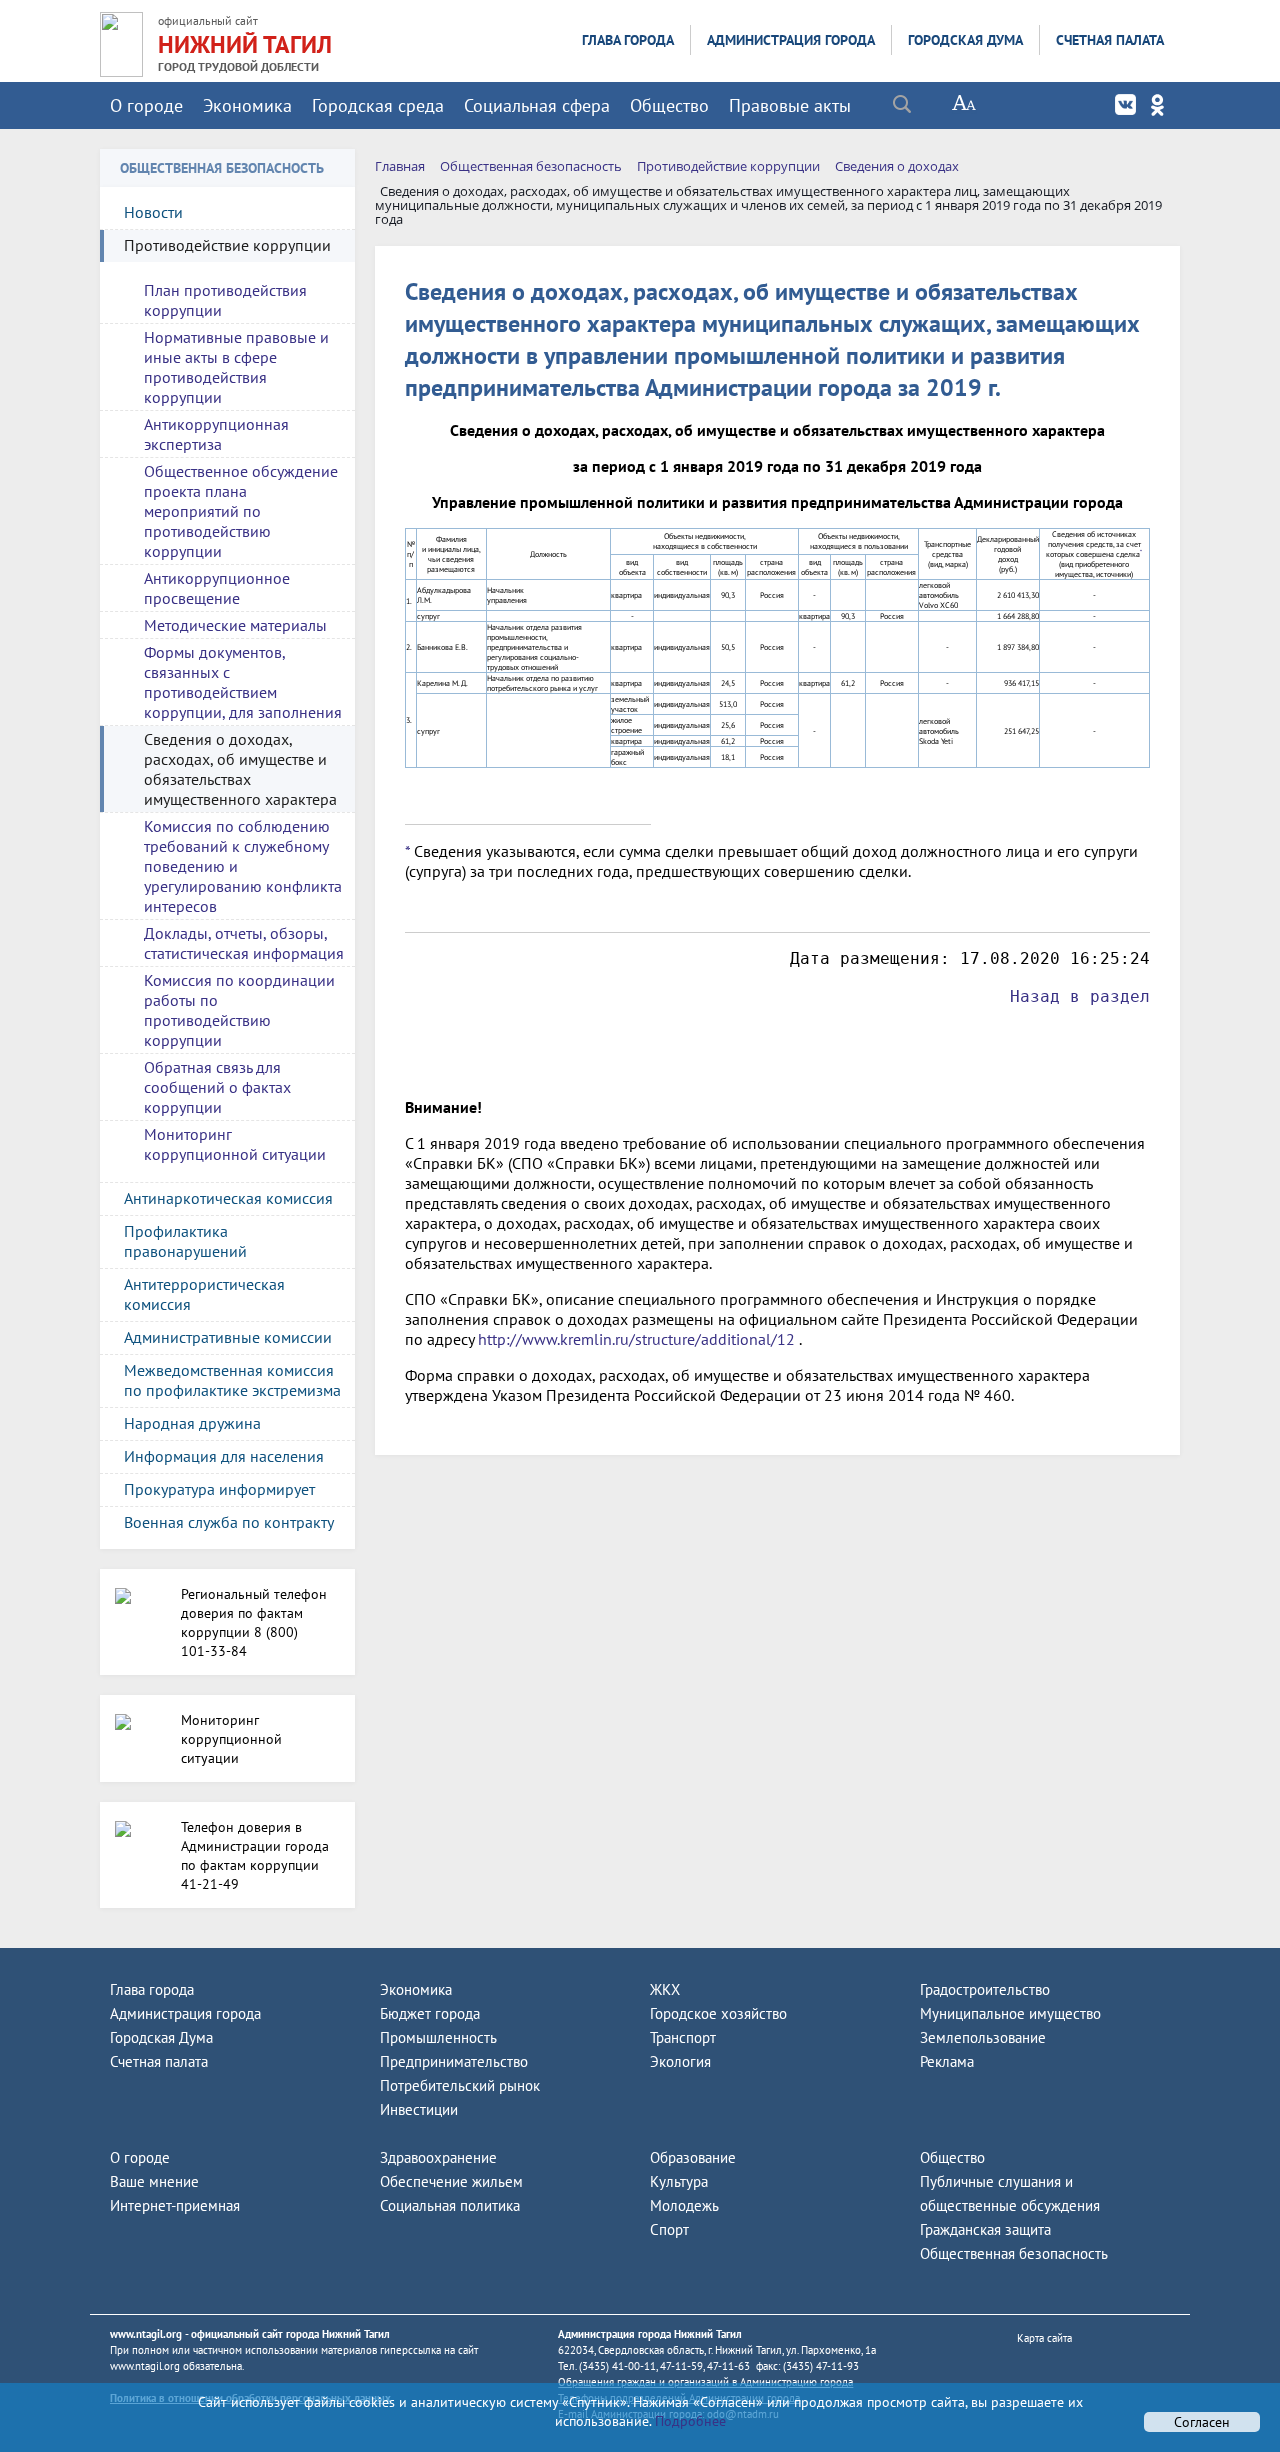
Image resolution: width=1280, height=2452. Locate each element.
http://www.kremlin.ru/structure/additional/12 (636, 1339)
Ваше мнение (154, 2181)
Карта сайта (1044, 2338)
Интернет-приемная (175, 2205)
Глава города (628, 40)
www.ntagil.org (146, 2334)
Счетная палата (1110, 40)
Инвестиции (419, 2109)
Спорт (669, 2229)
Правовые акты (790, 105)
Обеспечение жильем (451, 2181)
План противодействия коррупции (225, 300)
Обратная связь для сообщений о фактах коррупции (217, 1087)
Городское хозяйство (718, 2013)
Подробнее (688, 2421)
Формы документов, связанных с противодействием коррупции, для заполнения (243, 682)
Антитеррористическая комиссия (204, 1294)
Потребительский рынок (460, 2085)
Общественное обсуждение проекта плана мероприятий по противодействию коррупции (241, 511)
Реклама (947, 2061)
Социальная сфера (537, 105)
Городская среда (378, 105)
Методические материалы (235, 625)
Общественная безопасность (1014, 2253)
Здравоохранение (438, 2157)
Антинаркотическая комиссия (228, 1198)
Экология (680, 2061)
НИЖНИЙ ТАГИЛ (245, 44)
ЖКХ (665, 1989)
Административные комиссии (228, 1337)
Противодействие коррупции (227, 245)
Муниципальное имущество (1010, 2013)
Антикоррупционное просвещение (217, 588)
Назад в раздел (1080, 996)
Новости (153, 212)
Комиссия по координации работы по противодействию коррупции (239, 1010)
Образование (693, 2157)
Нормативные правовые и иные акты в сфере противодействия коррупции (236, 367)
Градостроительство (985, 1989)
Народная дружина (192, 1423)
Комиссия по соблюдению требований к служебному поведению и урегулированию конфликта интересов (243, 866)
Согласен (1202, 2422)
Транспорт (683, 2037)
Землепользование (983, 2037)
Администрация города (791, 40)
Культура (679, 2181)
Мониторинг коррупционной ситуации (235, 1144)
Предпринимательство (454, 2061)
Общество (669, 105)
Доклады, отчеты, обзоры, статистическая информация (244, 943)
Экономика (247, 105)
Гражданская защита (985, 2229)
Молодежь (684, 2205)
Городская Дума (965, 40)
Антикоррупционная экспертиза (216, 434)
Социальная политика (450, 2205)
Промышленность (438, 2037)
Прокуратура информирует (219, 1489)
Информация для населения (224, 1456)
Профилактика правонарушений (185, 1241)
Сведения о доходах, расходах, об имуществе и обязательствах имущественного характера (240, 769)
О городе (146, 105)
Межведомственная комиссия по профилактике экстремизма (232, 1380)
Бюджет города (430, 2013)
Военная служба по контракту (229, 1522)
